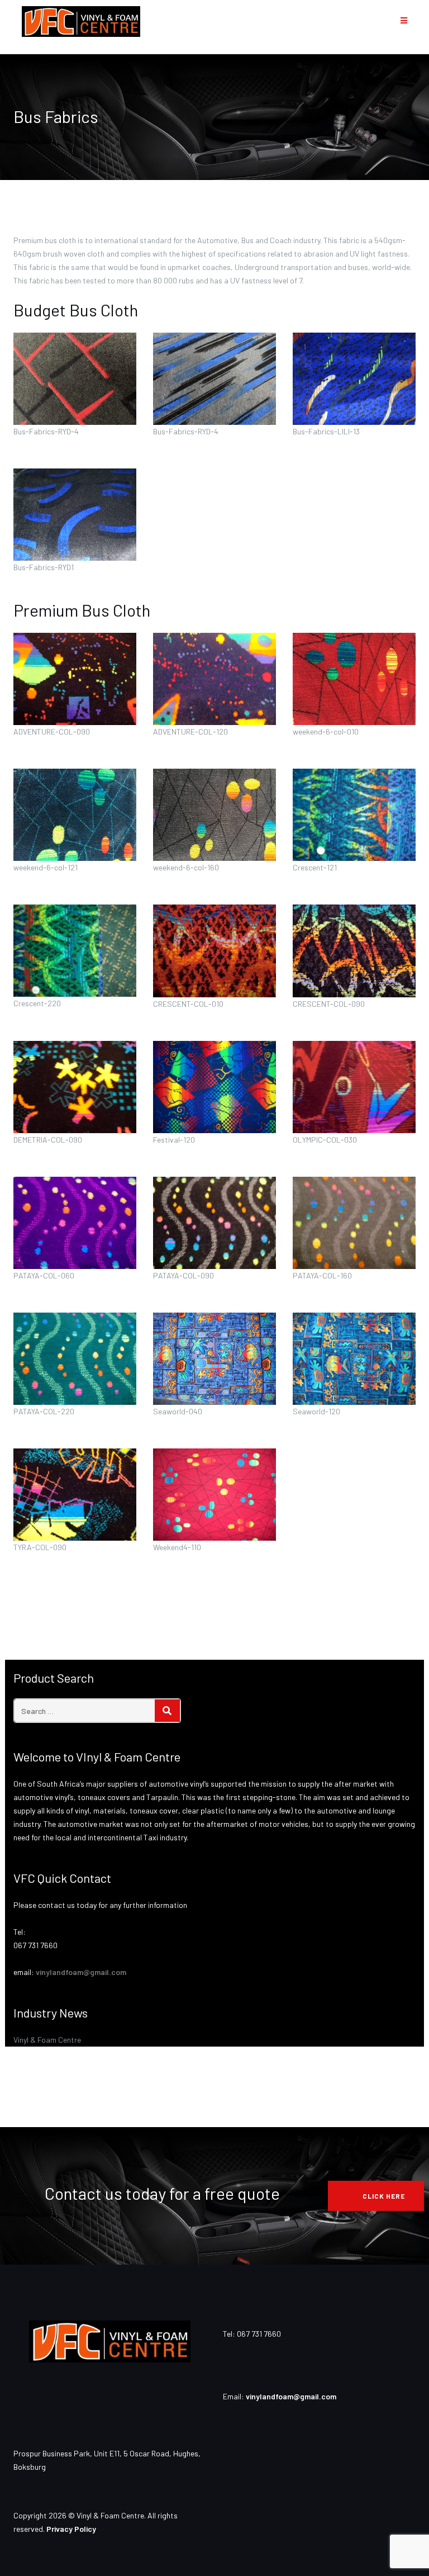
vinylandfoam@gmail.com (81, 1972)
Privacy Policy (71, 2529)
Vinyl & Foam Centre (47, 2040)
